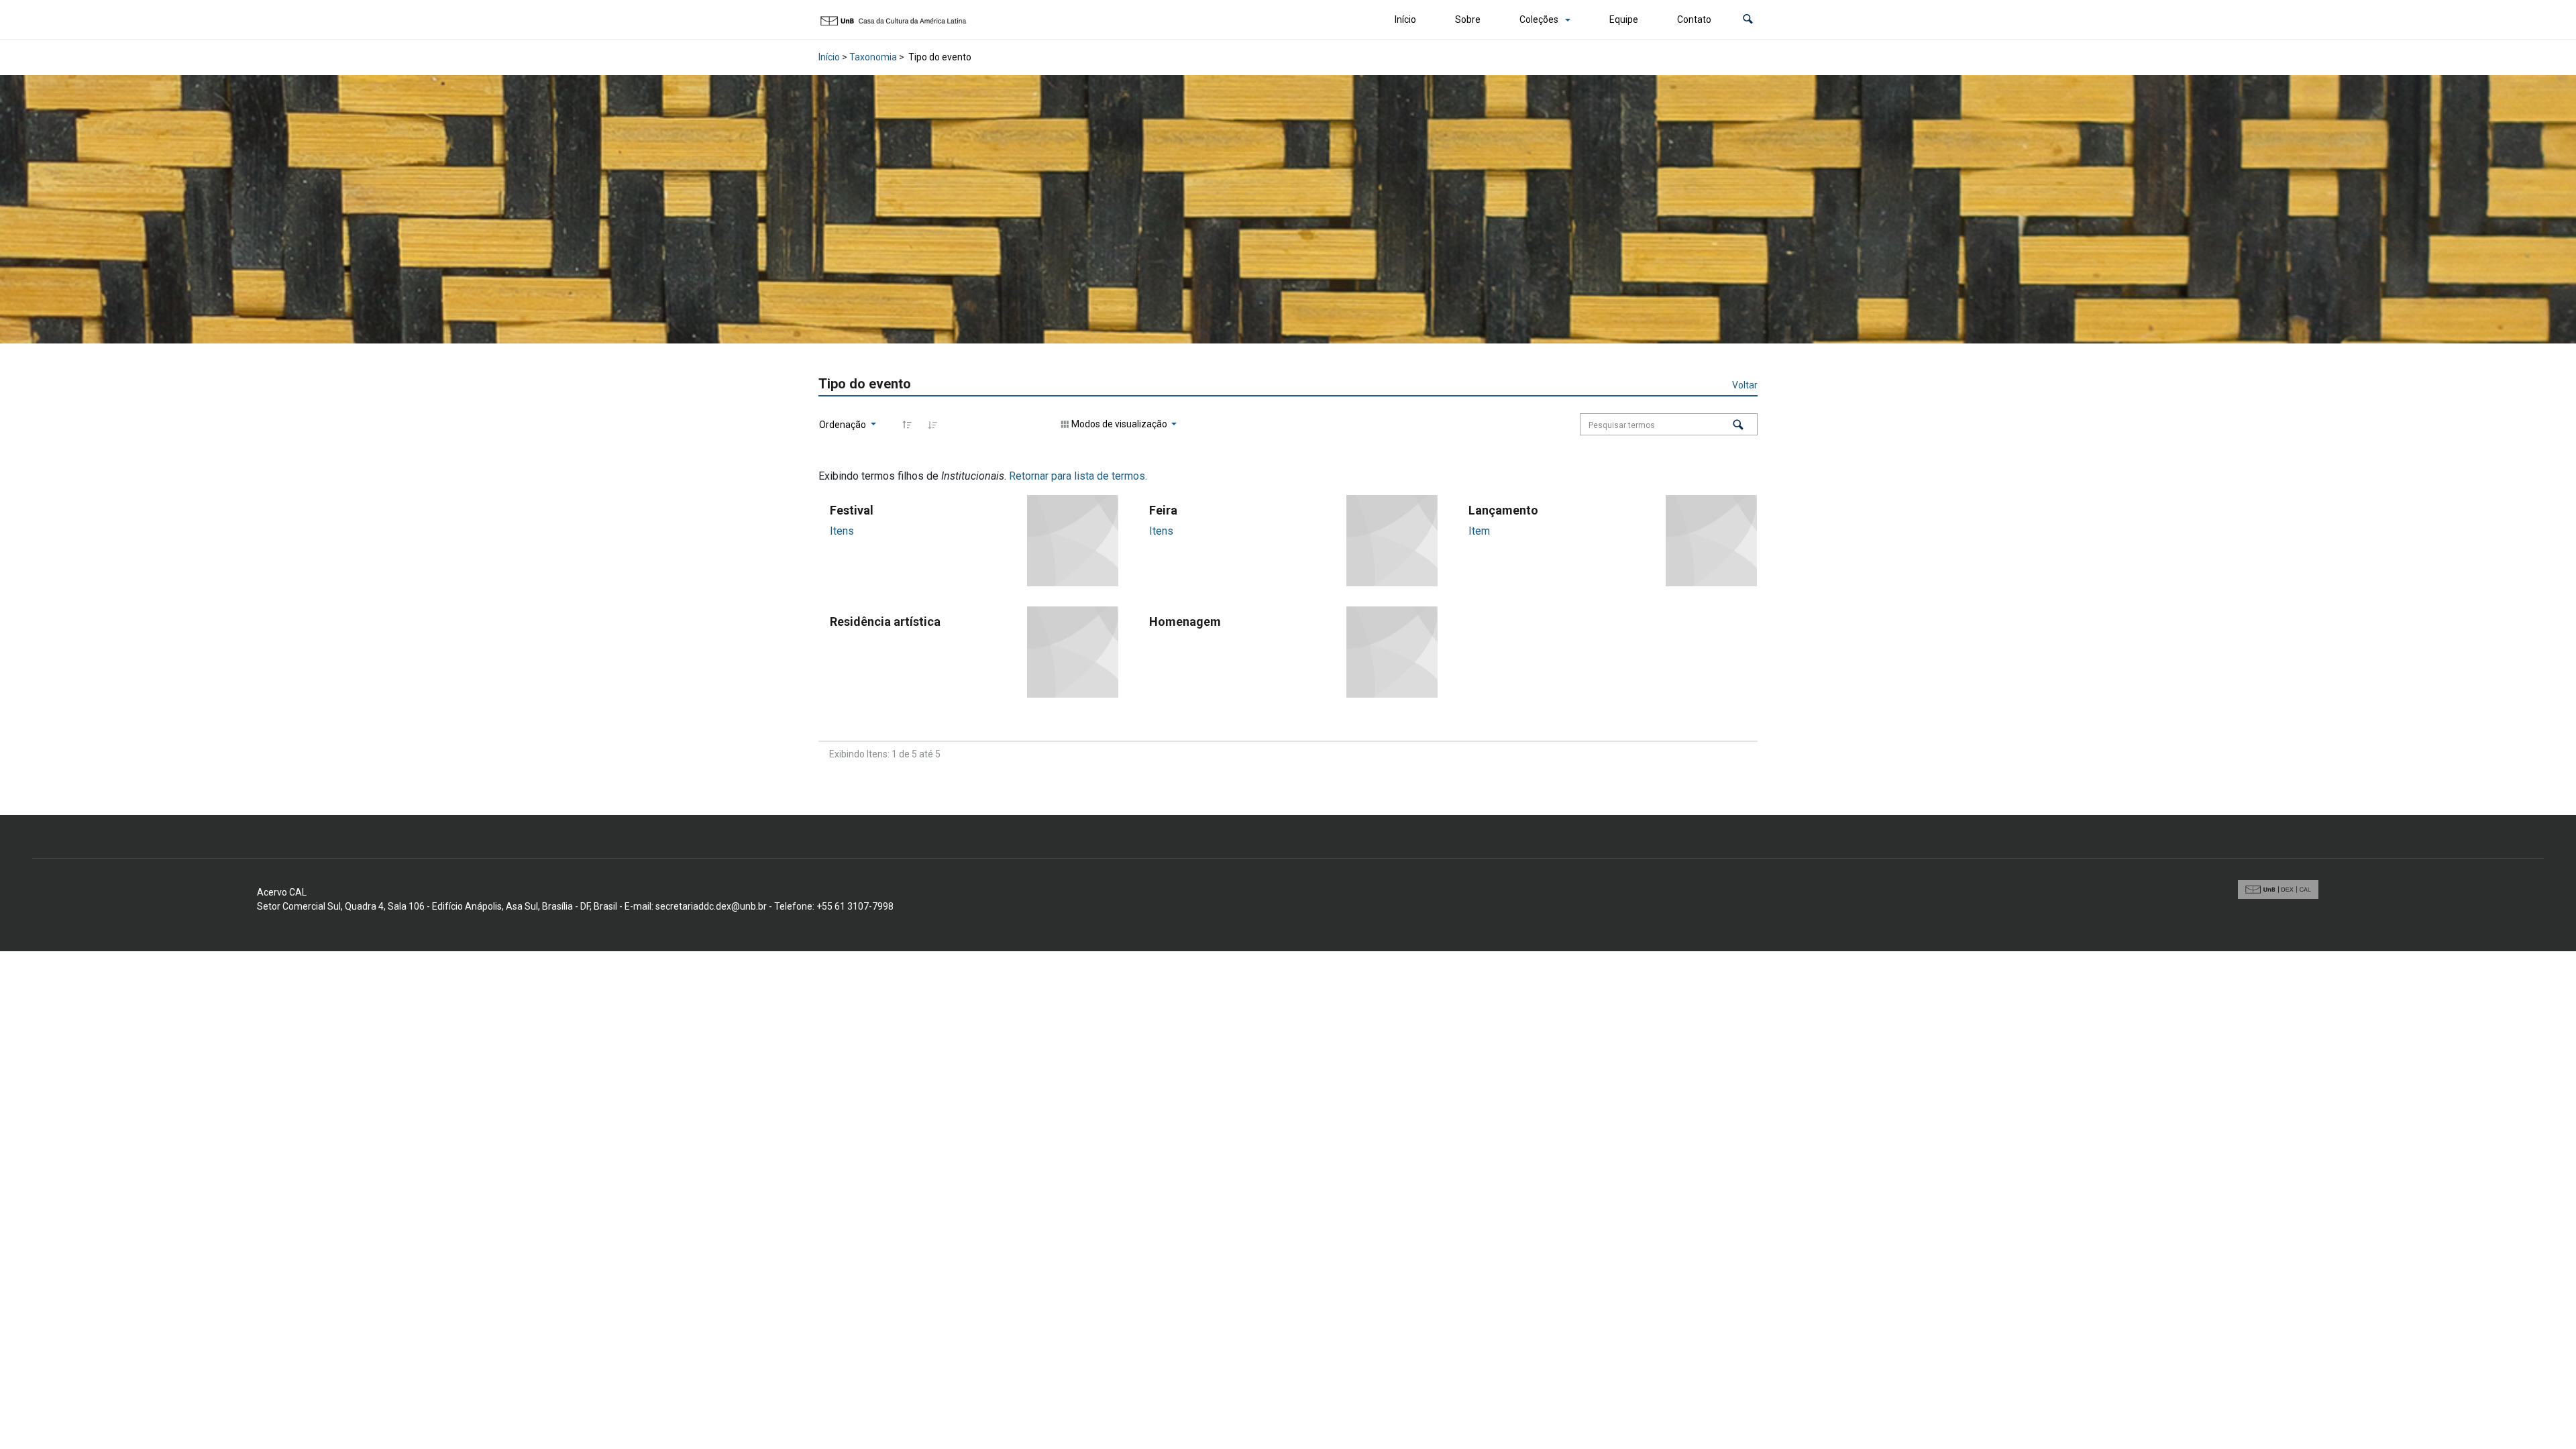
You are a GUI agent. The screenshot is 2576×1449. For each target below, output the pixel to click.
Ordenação (844, 425)
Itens (842, 531)
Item (1479, 531)
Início (1405, 19)
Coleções (1539, 19)
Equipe (1624, 19)
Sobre (1468, 19)
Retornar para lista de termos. (1078, 476)
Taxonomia (873, 57)
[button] (1748, 20)
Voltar (1745, 385)
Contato (1694, 19)
